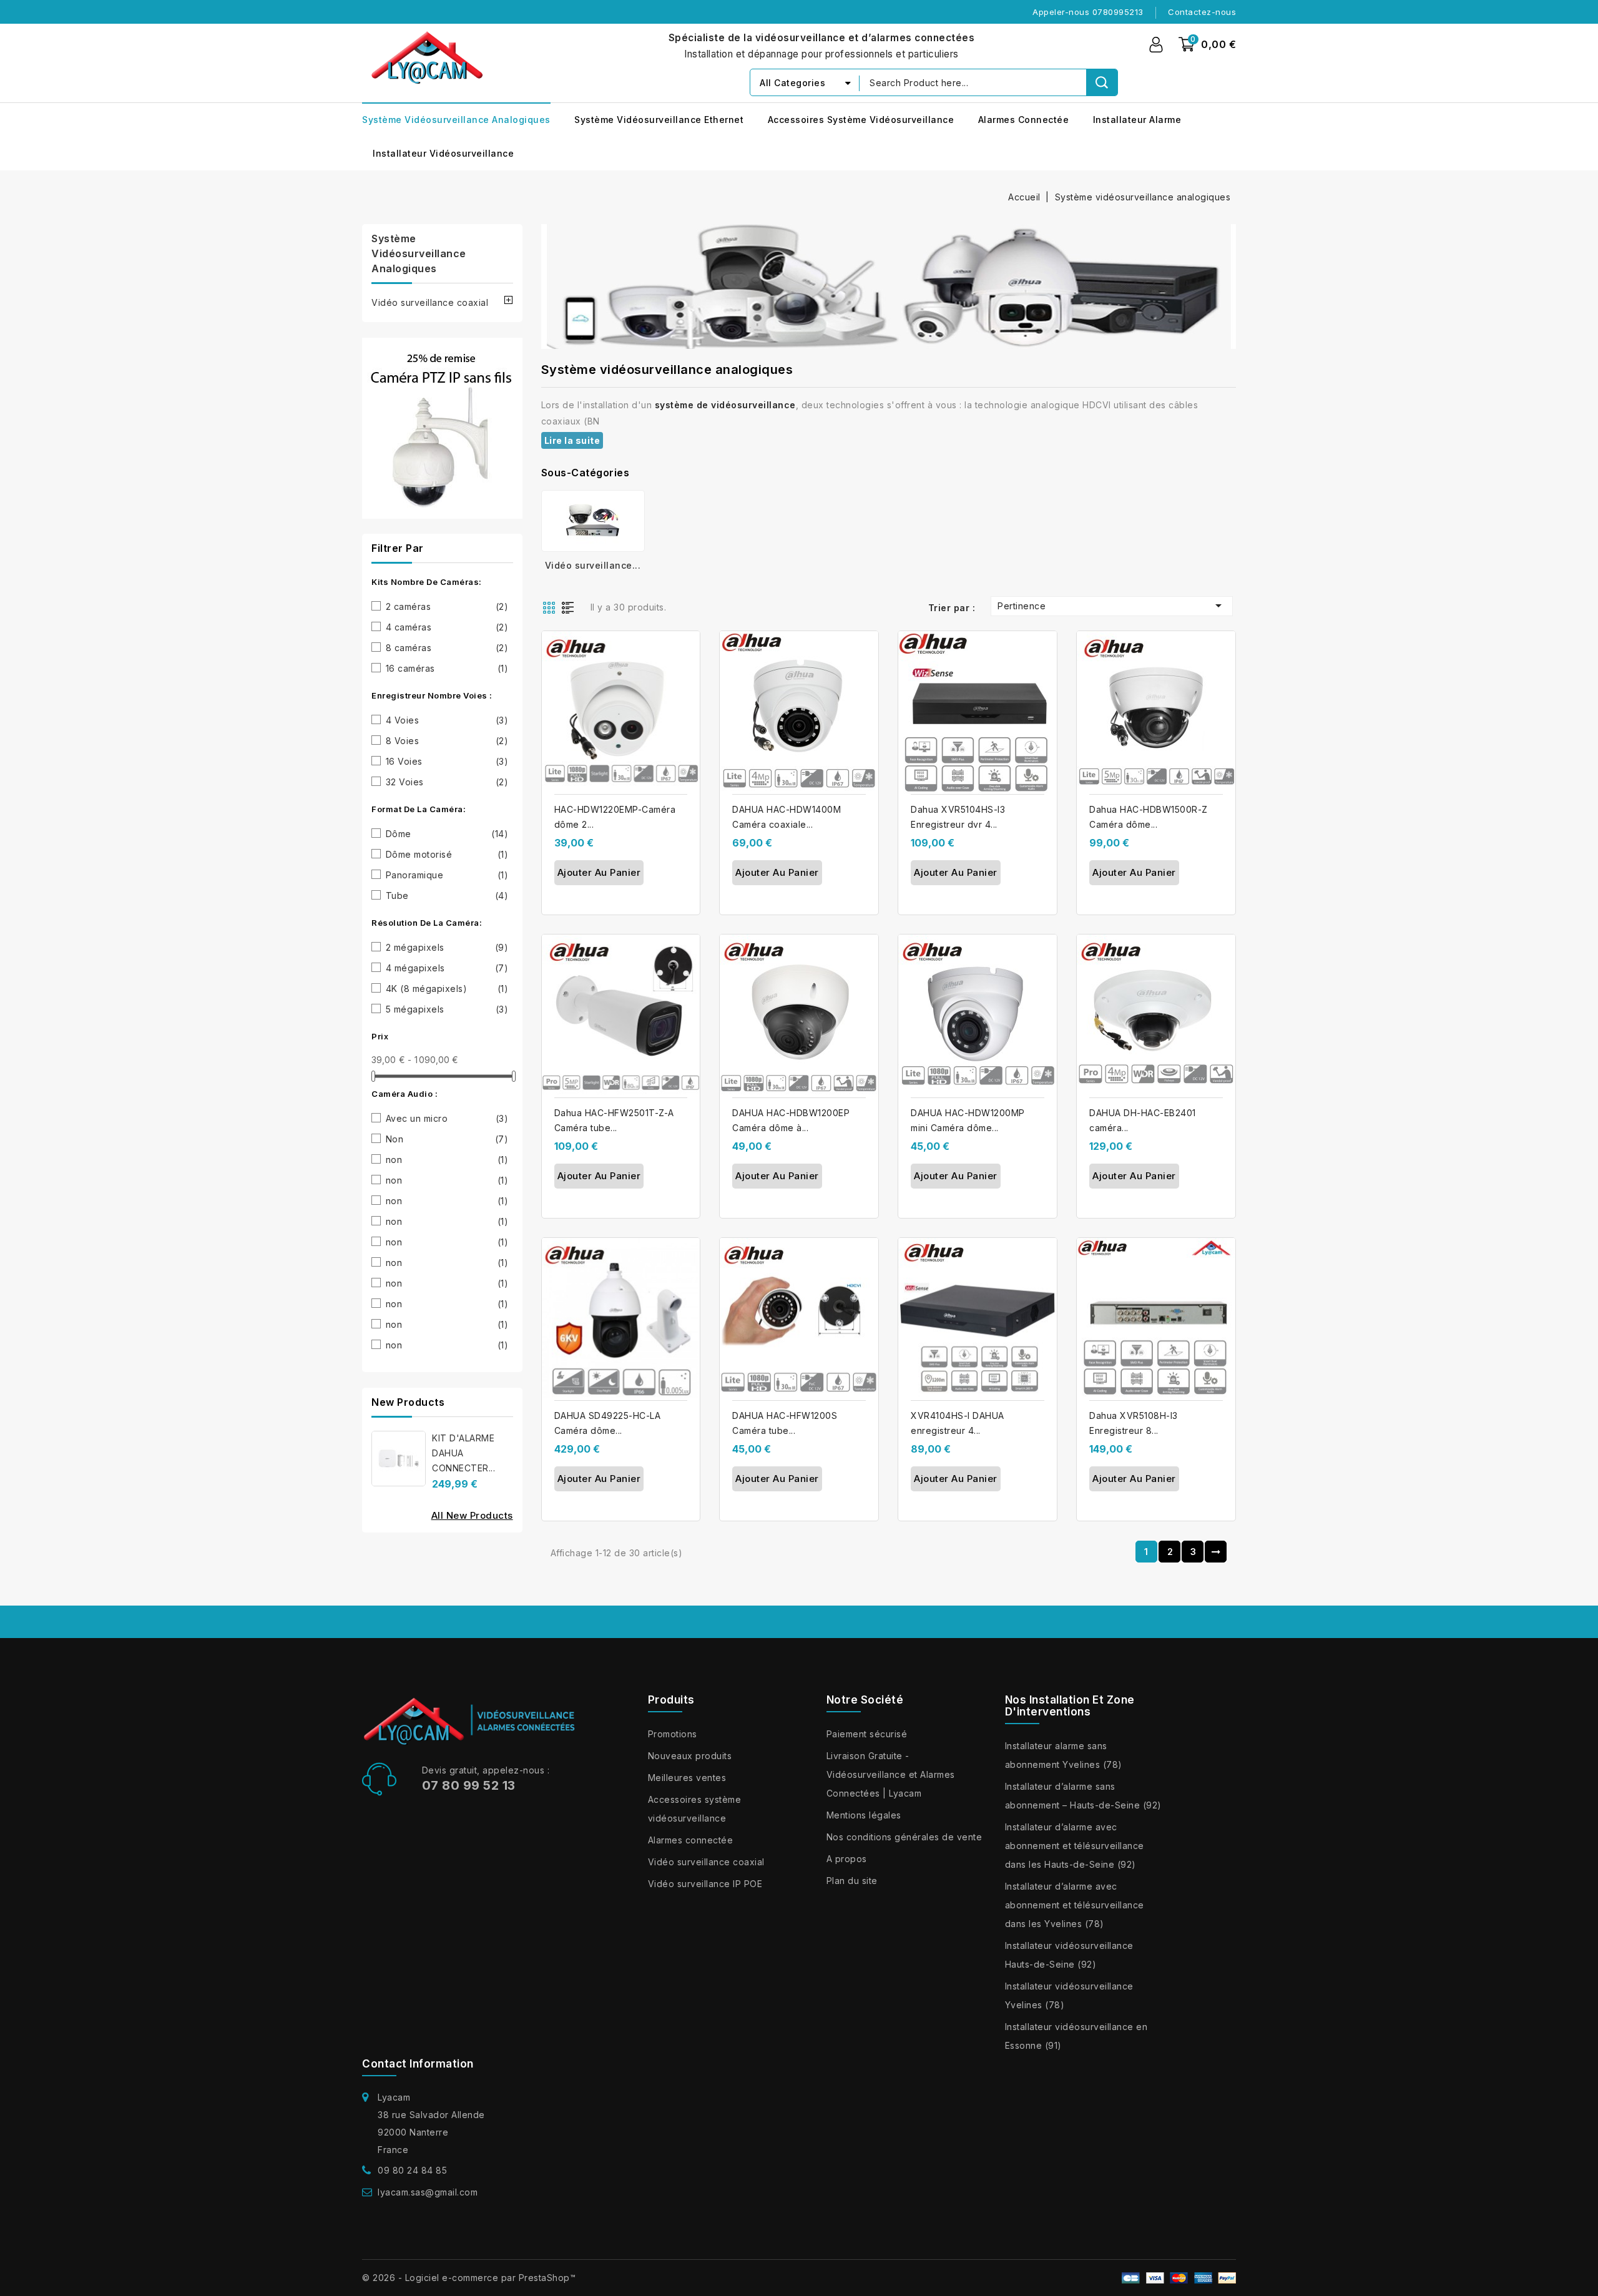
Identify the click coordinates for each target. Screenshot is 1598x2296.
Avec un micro (447, 1118)
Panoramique (447, 875)
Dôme (447, 834)
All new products (472, 1515)
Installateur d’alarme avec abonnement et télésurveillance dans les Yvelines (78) (1075, 1905)
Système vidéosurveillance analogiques (456, 120)
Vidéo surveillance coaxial (430, 302)
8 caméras (447, 648)
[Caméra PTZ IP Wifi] (442, 428)
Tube (447, 895)
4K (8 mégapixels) (447, 989)
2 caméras (447, 606)
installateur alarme (1137, 120)
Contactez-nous (1202, 12)
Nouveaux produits (690, 1756)
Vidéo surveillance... (593, 565)
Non (447, 1139)
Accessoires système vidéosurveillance (861, 120)
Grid (551, 607)
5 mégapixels (447, 1009)
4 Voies (447, 720)
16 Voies (447, 761)
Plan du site (852, 1881)
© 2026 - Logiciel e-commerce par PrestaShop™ (469, 2278)
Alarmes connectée (1024, 120)
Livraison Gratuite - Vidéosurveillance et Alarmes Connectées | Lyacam (891, 1774)
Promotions (673, 1734)
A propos (847, 1859)
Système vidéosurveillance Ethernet (659, 120)
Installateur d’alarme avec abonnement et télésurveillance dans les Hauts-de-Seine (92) (1075, 1846)
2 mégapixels (447, 947)
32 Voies (447, 782)
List (571, 607)
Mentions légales (864, 1815)
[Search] (1102, 82)
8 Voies (447, 741)
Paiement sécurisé (867, 1734)
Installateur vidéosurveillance (443, 153)
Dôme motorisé (447, 854)
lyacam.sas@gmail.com (428, 2192)
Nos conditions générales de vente (904, 1837)
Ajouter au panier (599, 872)
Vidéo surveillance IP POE (705, 1884)
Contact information (418, 2064)
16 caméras (447, 668)
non (447, 1160)
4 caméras (447, 627)
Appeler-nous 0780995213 (1088, 12)
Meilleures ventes (687, 1778)
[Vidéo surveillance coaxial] (593, 521)
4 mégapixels (447, 968)
